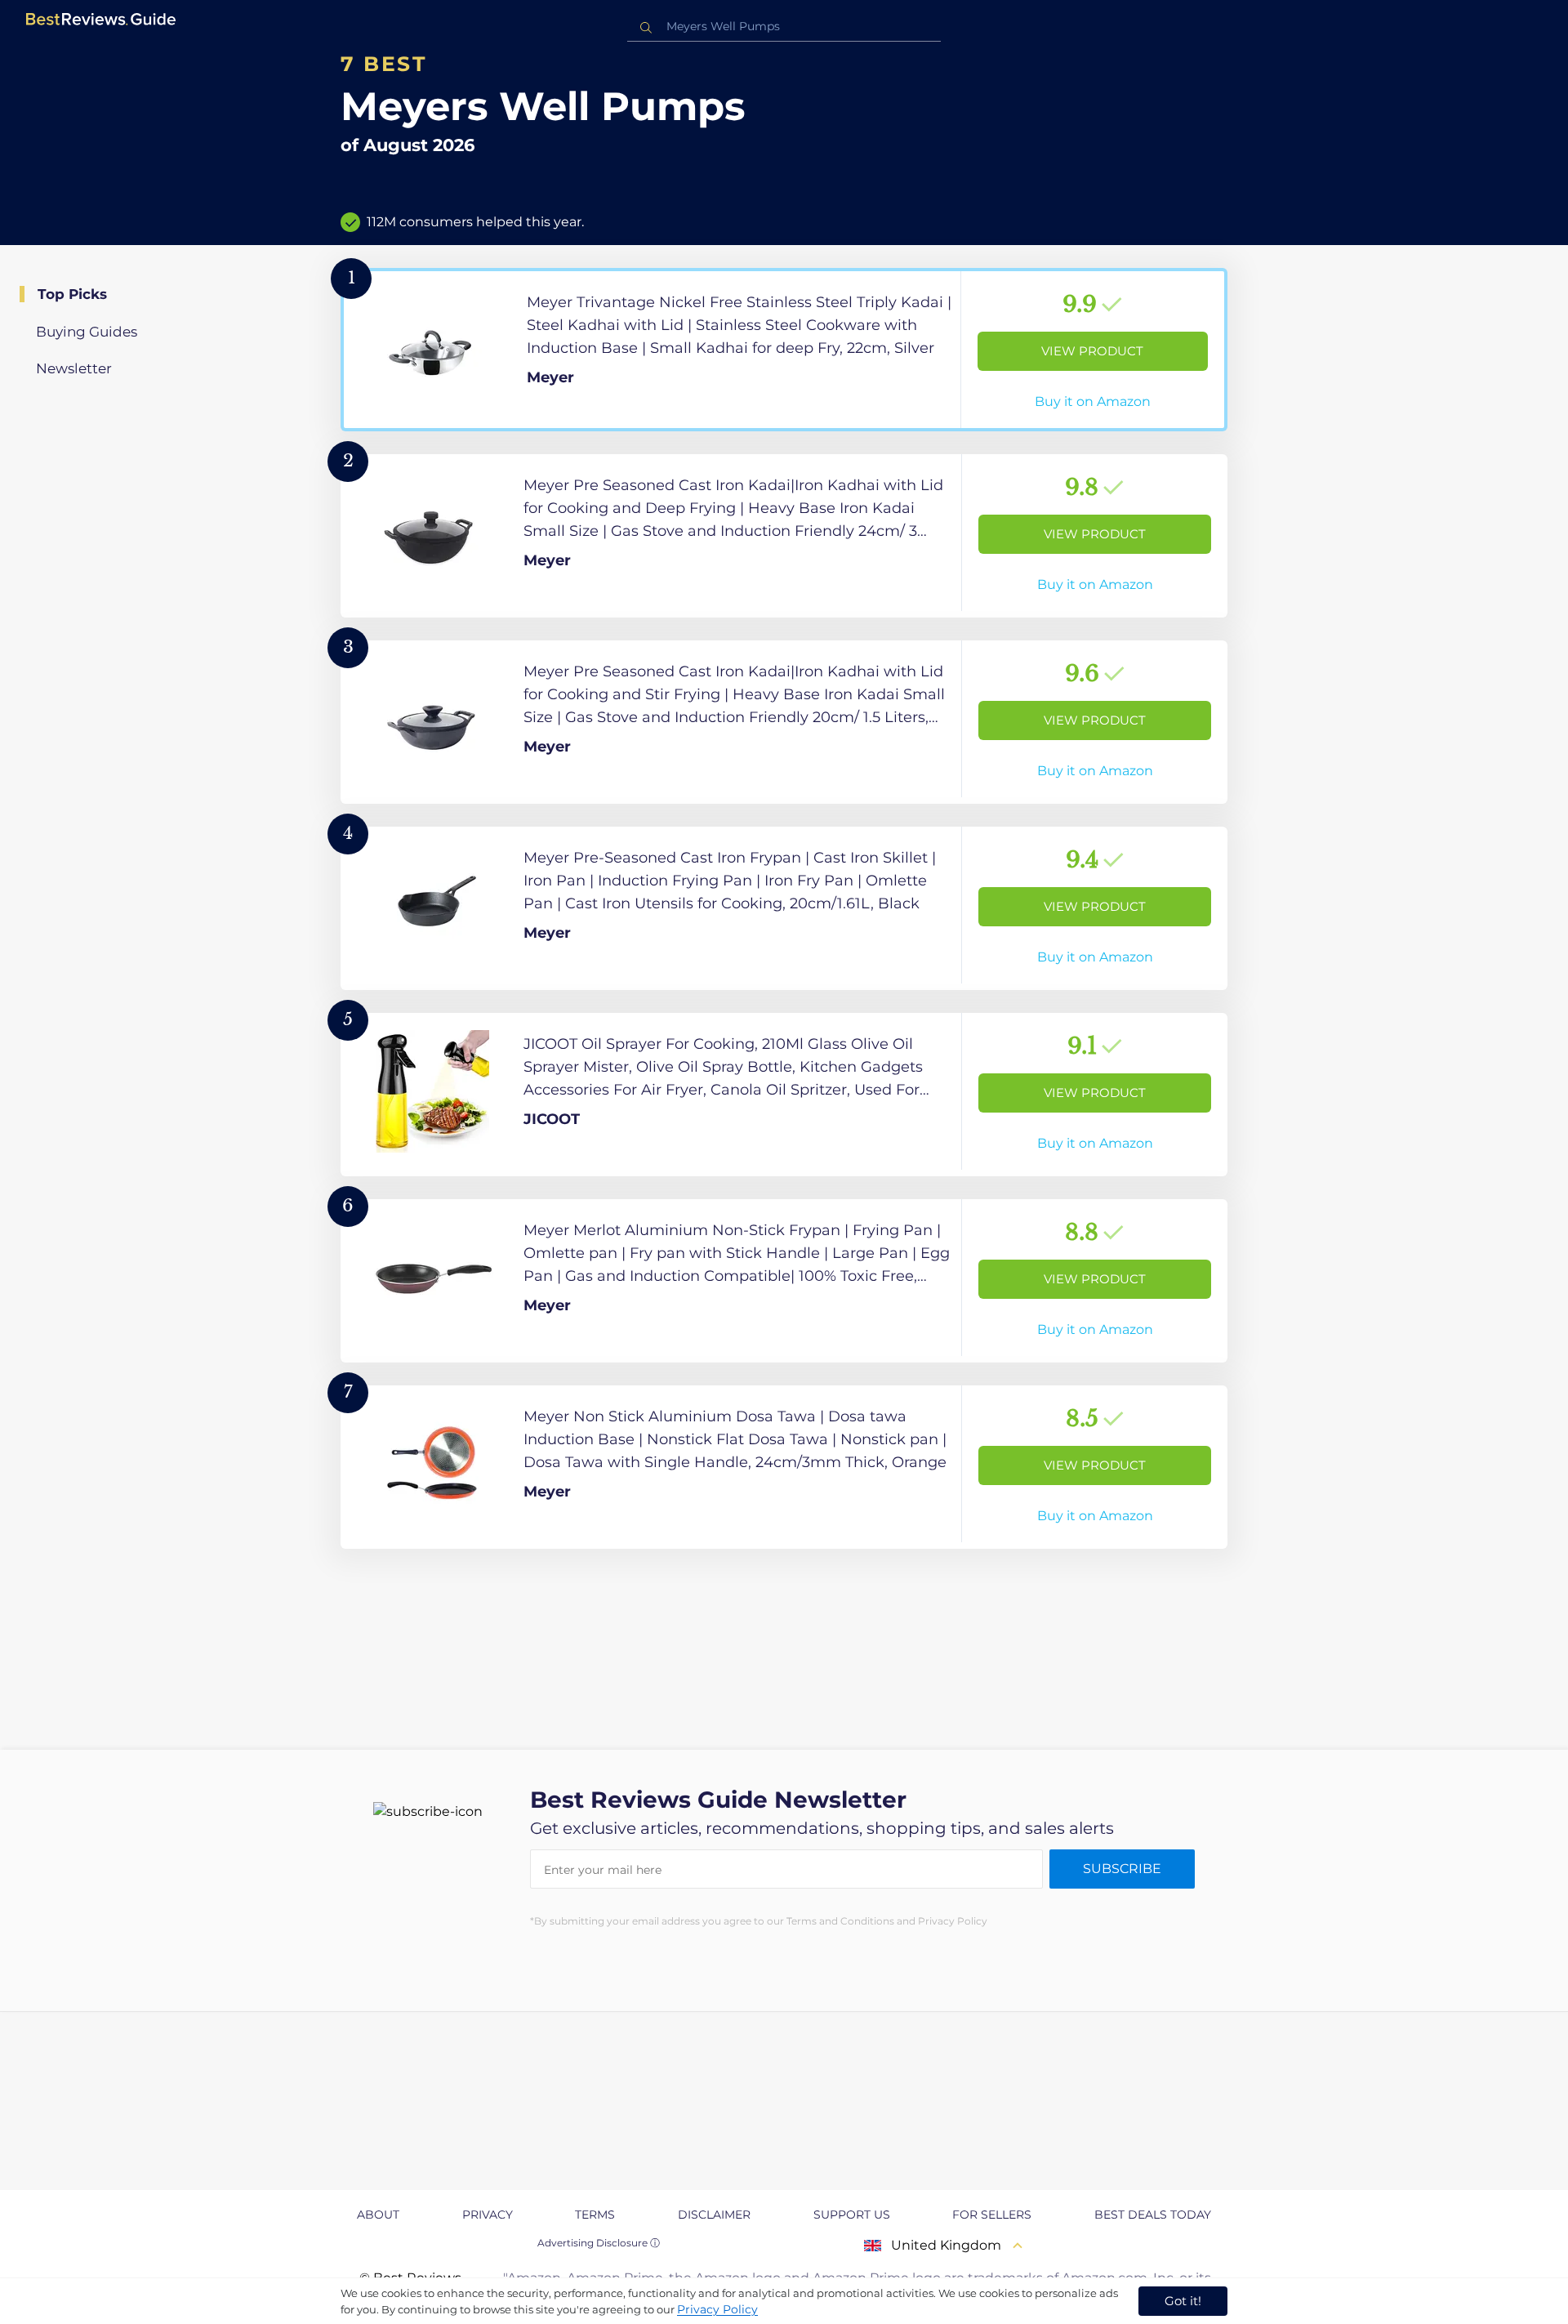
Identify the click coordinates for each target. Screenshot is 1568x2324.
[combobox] (784, 27)
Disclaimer (714, 2215)
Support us (852, 2215)
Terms (595, 2215)
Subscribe (1122, 1869)
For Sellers (992, 2215)
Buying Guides (87, 332)
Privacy (488, 2215)
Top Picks (72, 294)
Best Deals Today (1153, 2215)
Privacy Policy (717, 2309)
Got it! (1183, 2301)
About (378, 2215)
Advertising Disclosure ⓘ (599, 2243)
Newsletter (74, 368)
